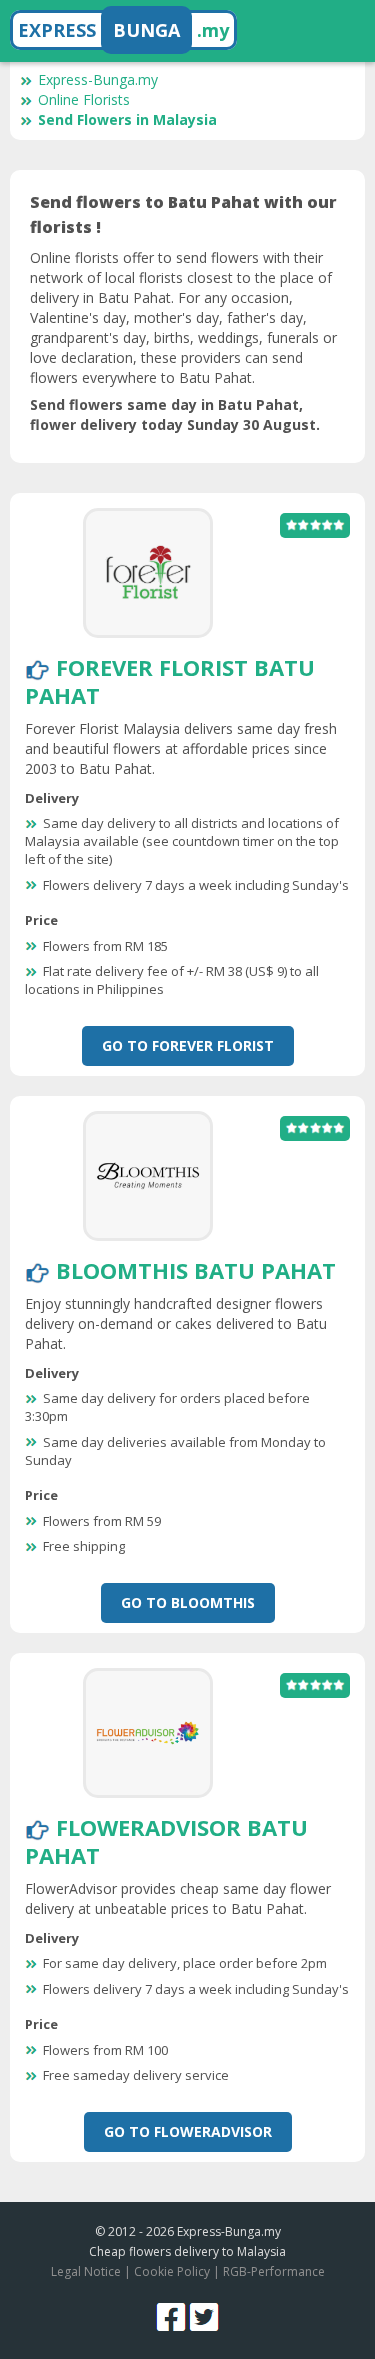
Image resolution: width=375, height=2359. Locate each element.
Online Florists (84, 99)
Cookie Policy (172, 2271)
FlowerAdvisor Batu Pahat (166, 1841)
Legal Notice (86, 2271)
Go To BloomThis (188, 1602)
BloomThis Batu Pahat (196, 1270)
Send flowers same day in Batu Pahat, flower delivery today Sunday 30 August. (175, 414)
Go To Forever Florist (188, 1045)
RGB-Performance (274, 2271)
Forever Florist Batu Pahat (170, 681)
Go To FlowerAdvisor (188, 2131)
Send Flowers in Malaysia (127, 119)
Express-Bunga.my (98, 79)
